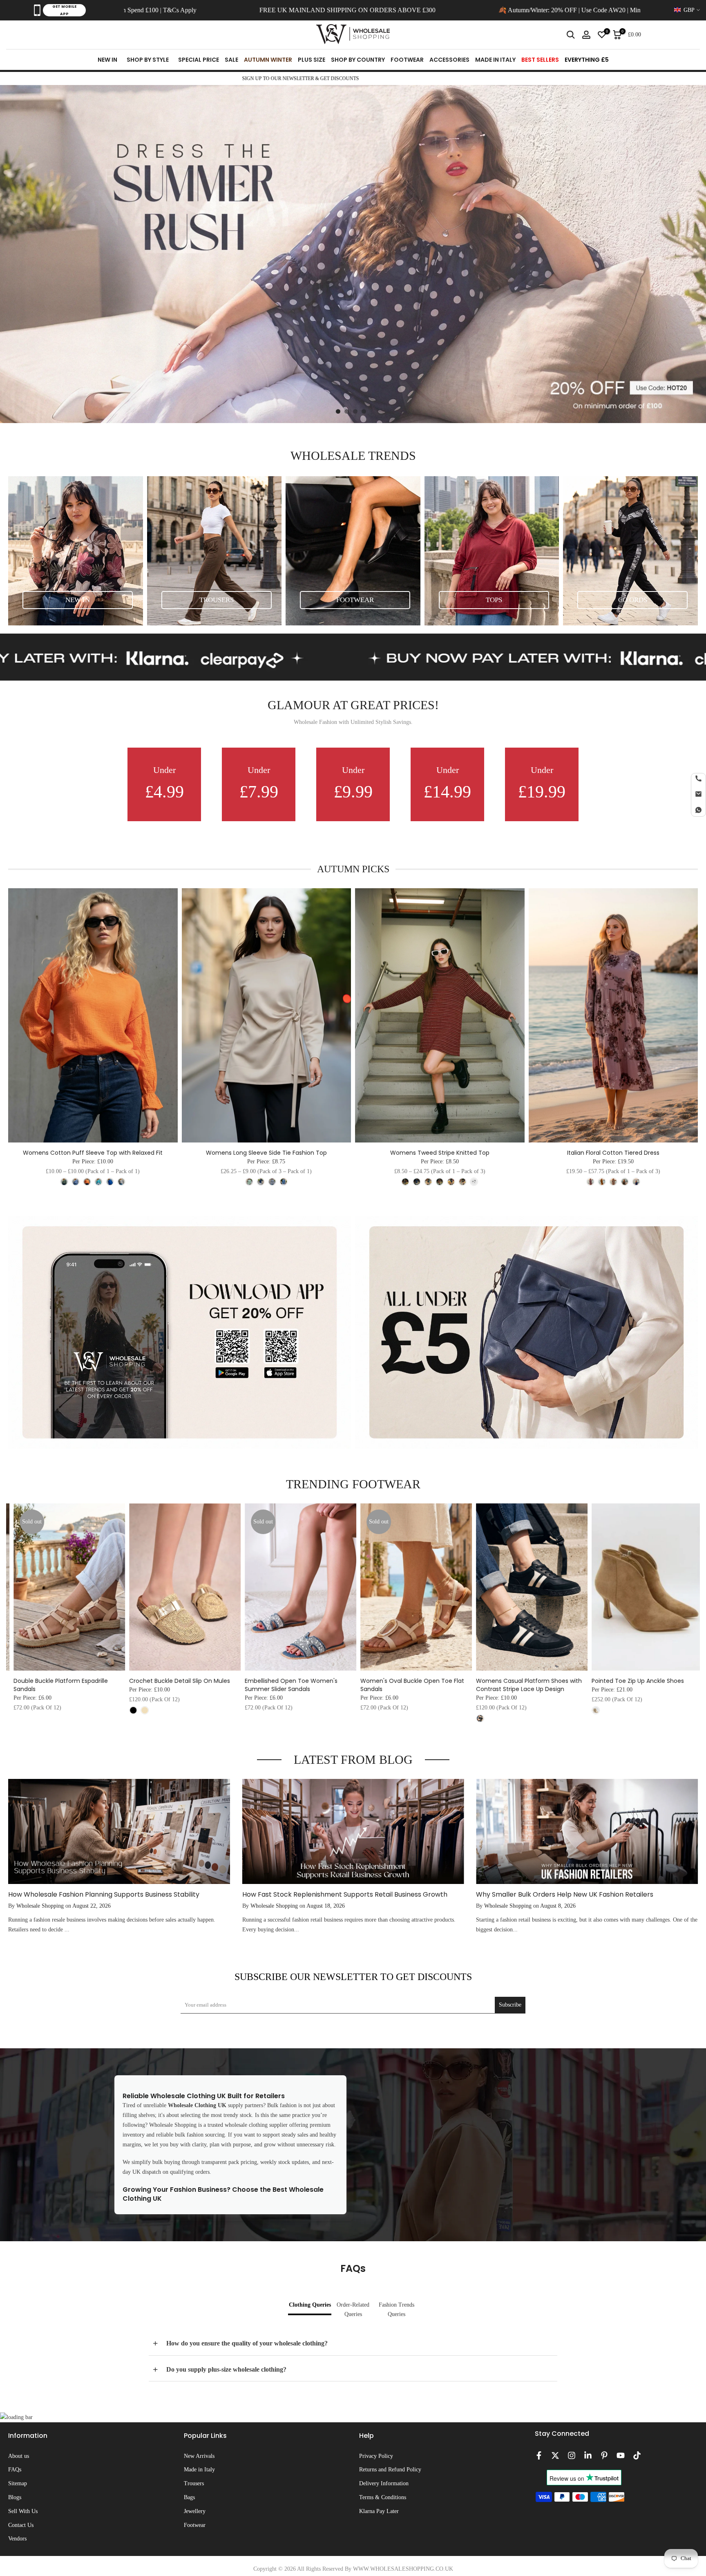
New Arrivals (199, 2456)
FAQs (15, 2470)
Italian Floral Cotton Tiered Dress (613, 1153)
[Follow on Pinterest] (604, 2455)
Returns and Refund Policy (390, 2470)
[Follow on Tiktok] (637, 2455)
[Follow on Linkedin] (588, 2455)
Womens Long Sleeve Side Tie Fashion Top (266, 1153)
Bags (189, 2497)
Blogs (15, 2497)
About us (19, 2456)
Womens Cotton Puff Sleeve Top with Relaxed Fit (93, 1153)
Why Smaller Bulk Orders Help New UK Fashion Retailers (565, 1894)
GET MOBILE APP (64, 10)
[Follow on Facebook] (539, 2455)
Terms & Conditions (383, 2497)
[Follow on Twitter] (555, 2455)
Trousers (194, 2483)
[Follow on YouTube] (621, 2455)
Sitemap (18, 2483)
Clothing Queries (310, 2305)
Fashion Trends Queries (397, 2310)
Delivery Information (384, 2483)
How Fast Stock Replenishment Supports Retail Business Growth (345, 1894)
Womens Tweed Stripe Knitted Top (440, 1153)
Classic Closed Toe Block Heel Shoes (279, 1681)
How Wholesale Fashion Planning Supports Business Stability (104, 1894)
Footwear (195, 2525)
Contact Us (21, 2525)
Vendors (17, 2539)
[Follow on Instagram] (572, 2455)
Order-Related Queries (353, 2310)
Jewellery (195, 2511)
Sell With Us (23, 2511)
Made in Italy (199, 2470)
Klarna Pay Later (379, 2511)
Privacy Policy (376, 2456)
